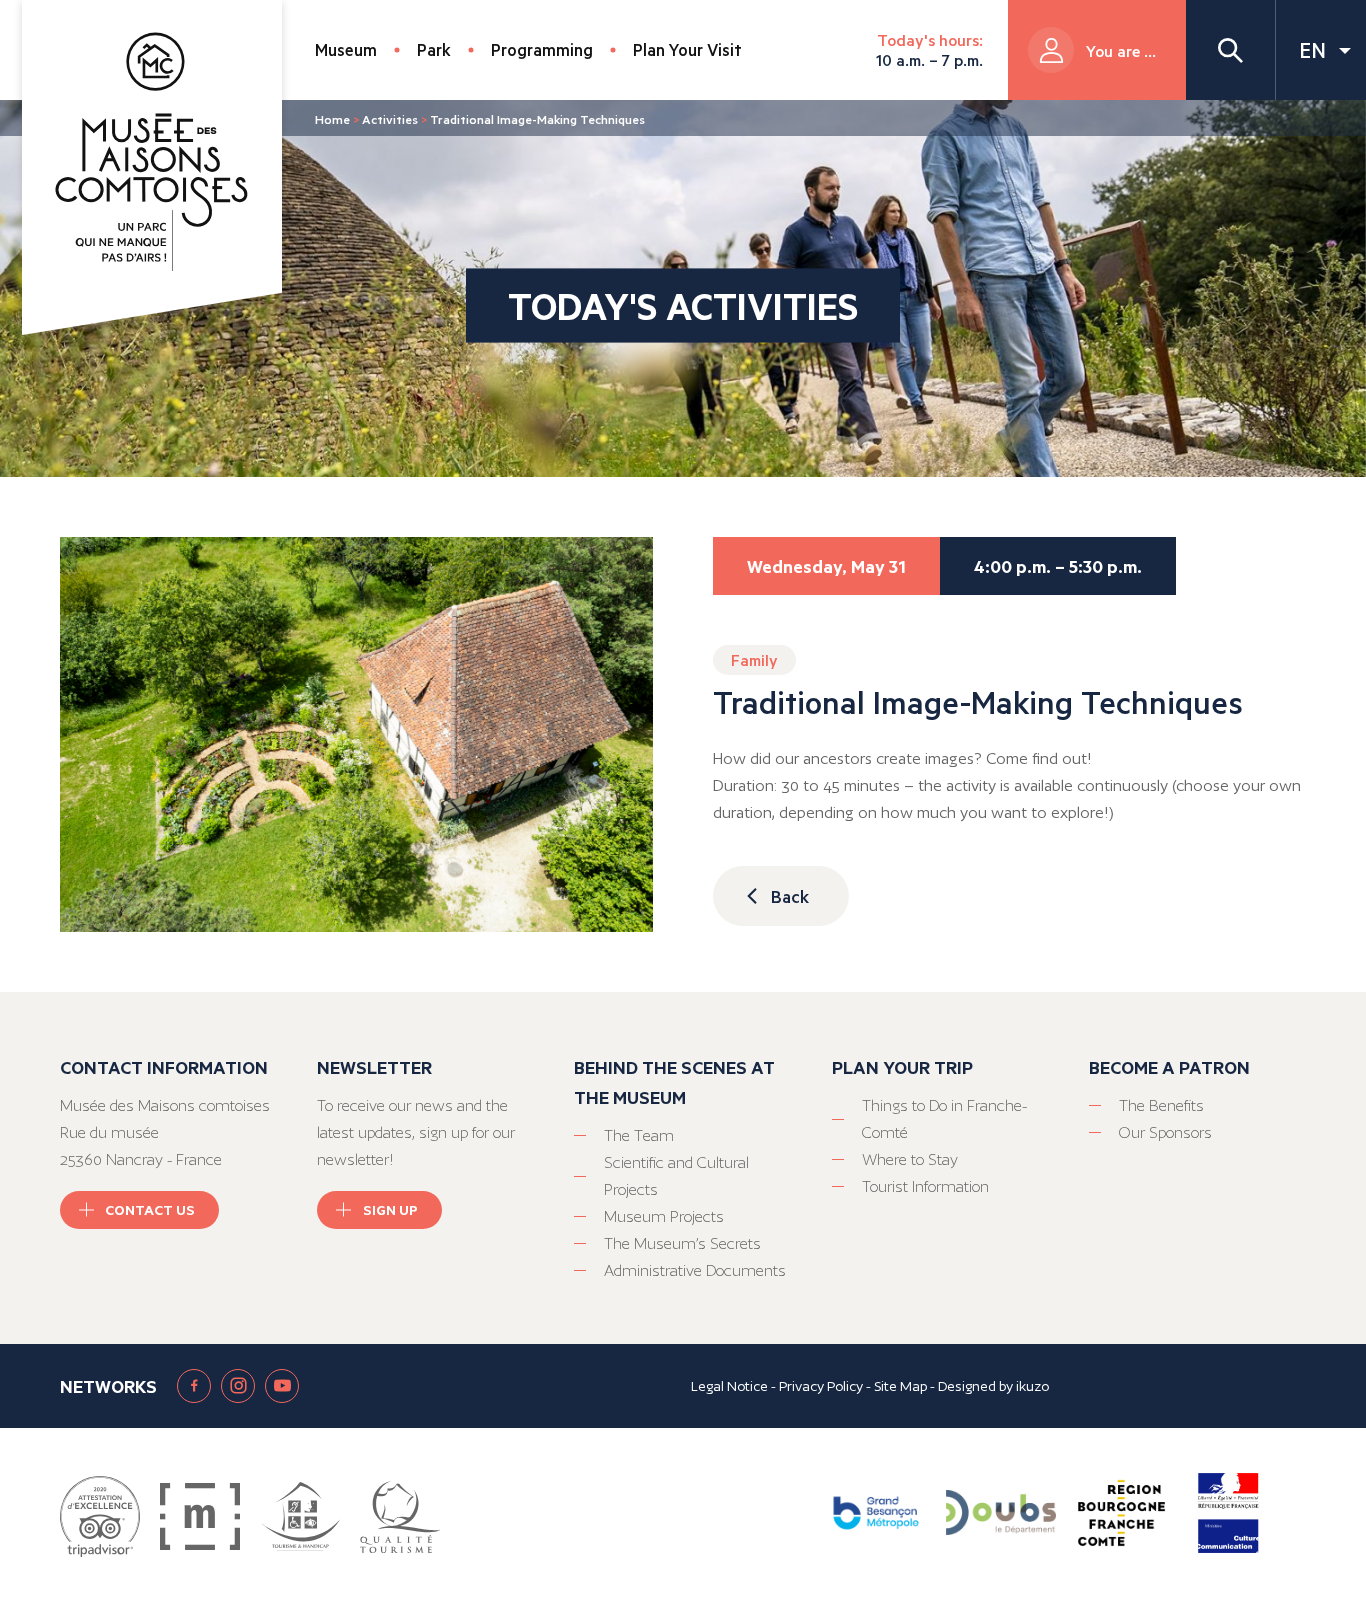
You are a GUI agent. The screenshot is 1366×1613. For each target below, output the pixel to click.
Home (332, 119)
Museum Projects (664, 1216)
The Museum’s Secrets (682, 1243)
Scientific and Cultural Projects (676, 1176)
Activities (390, 119)
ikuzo (1032, 1386)
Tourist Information (925, 1186)
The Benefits (1161, 1105)
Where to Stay (910, 1159)
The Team (639, 1135)
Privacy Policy (821, 1386)
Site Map (900, 1386)
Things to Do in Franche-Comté (944, 1119)
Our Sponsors (1165, 1132)
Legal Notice (729, 1386)
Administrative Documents (695, 1270)
